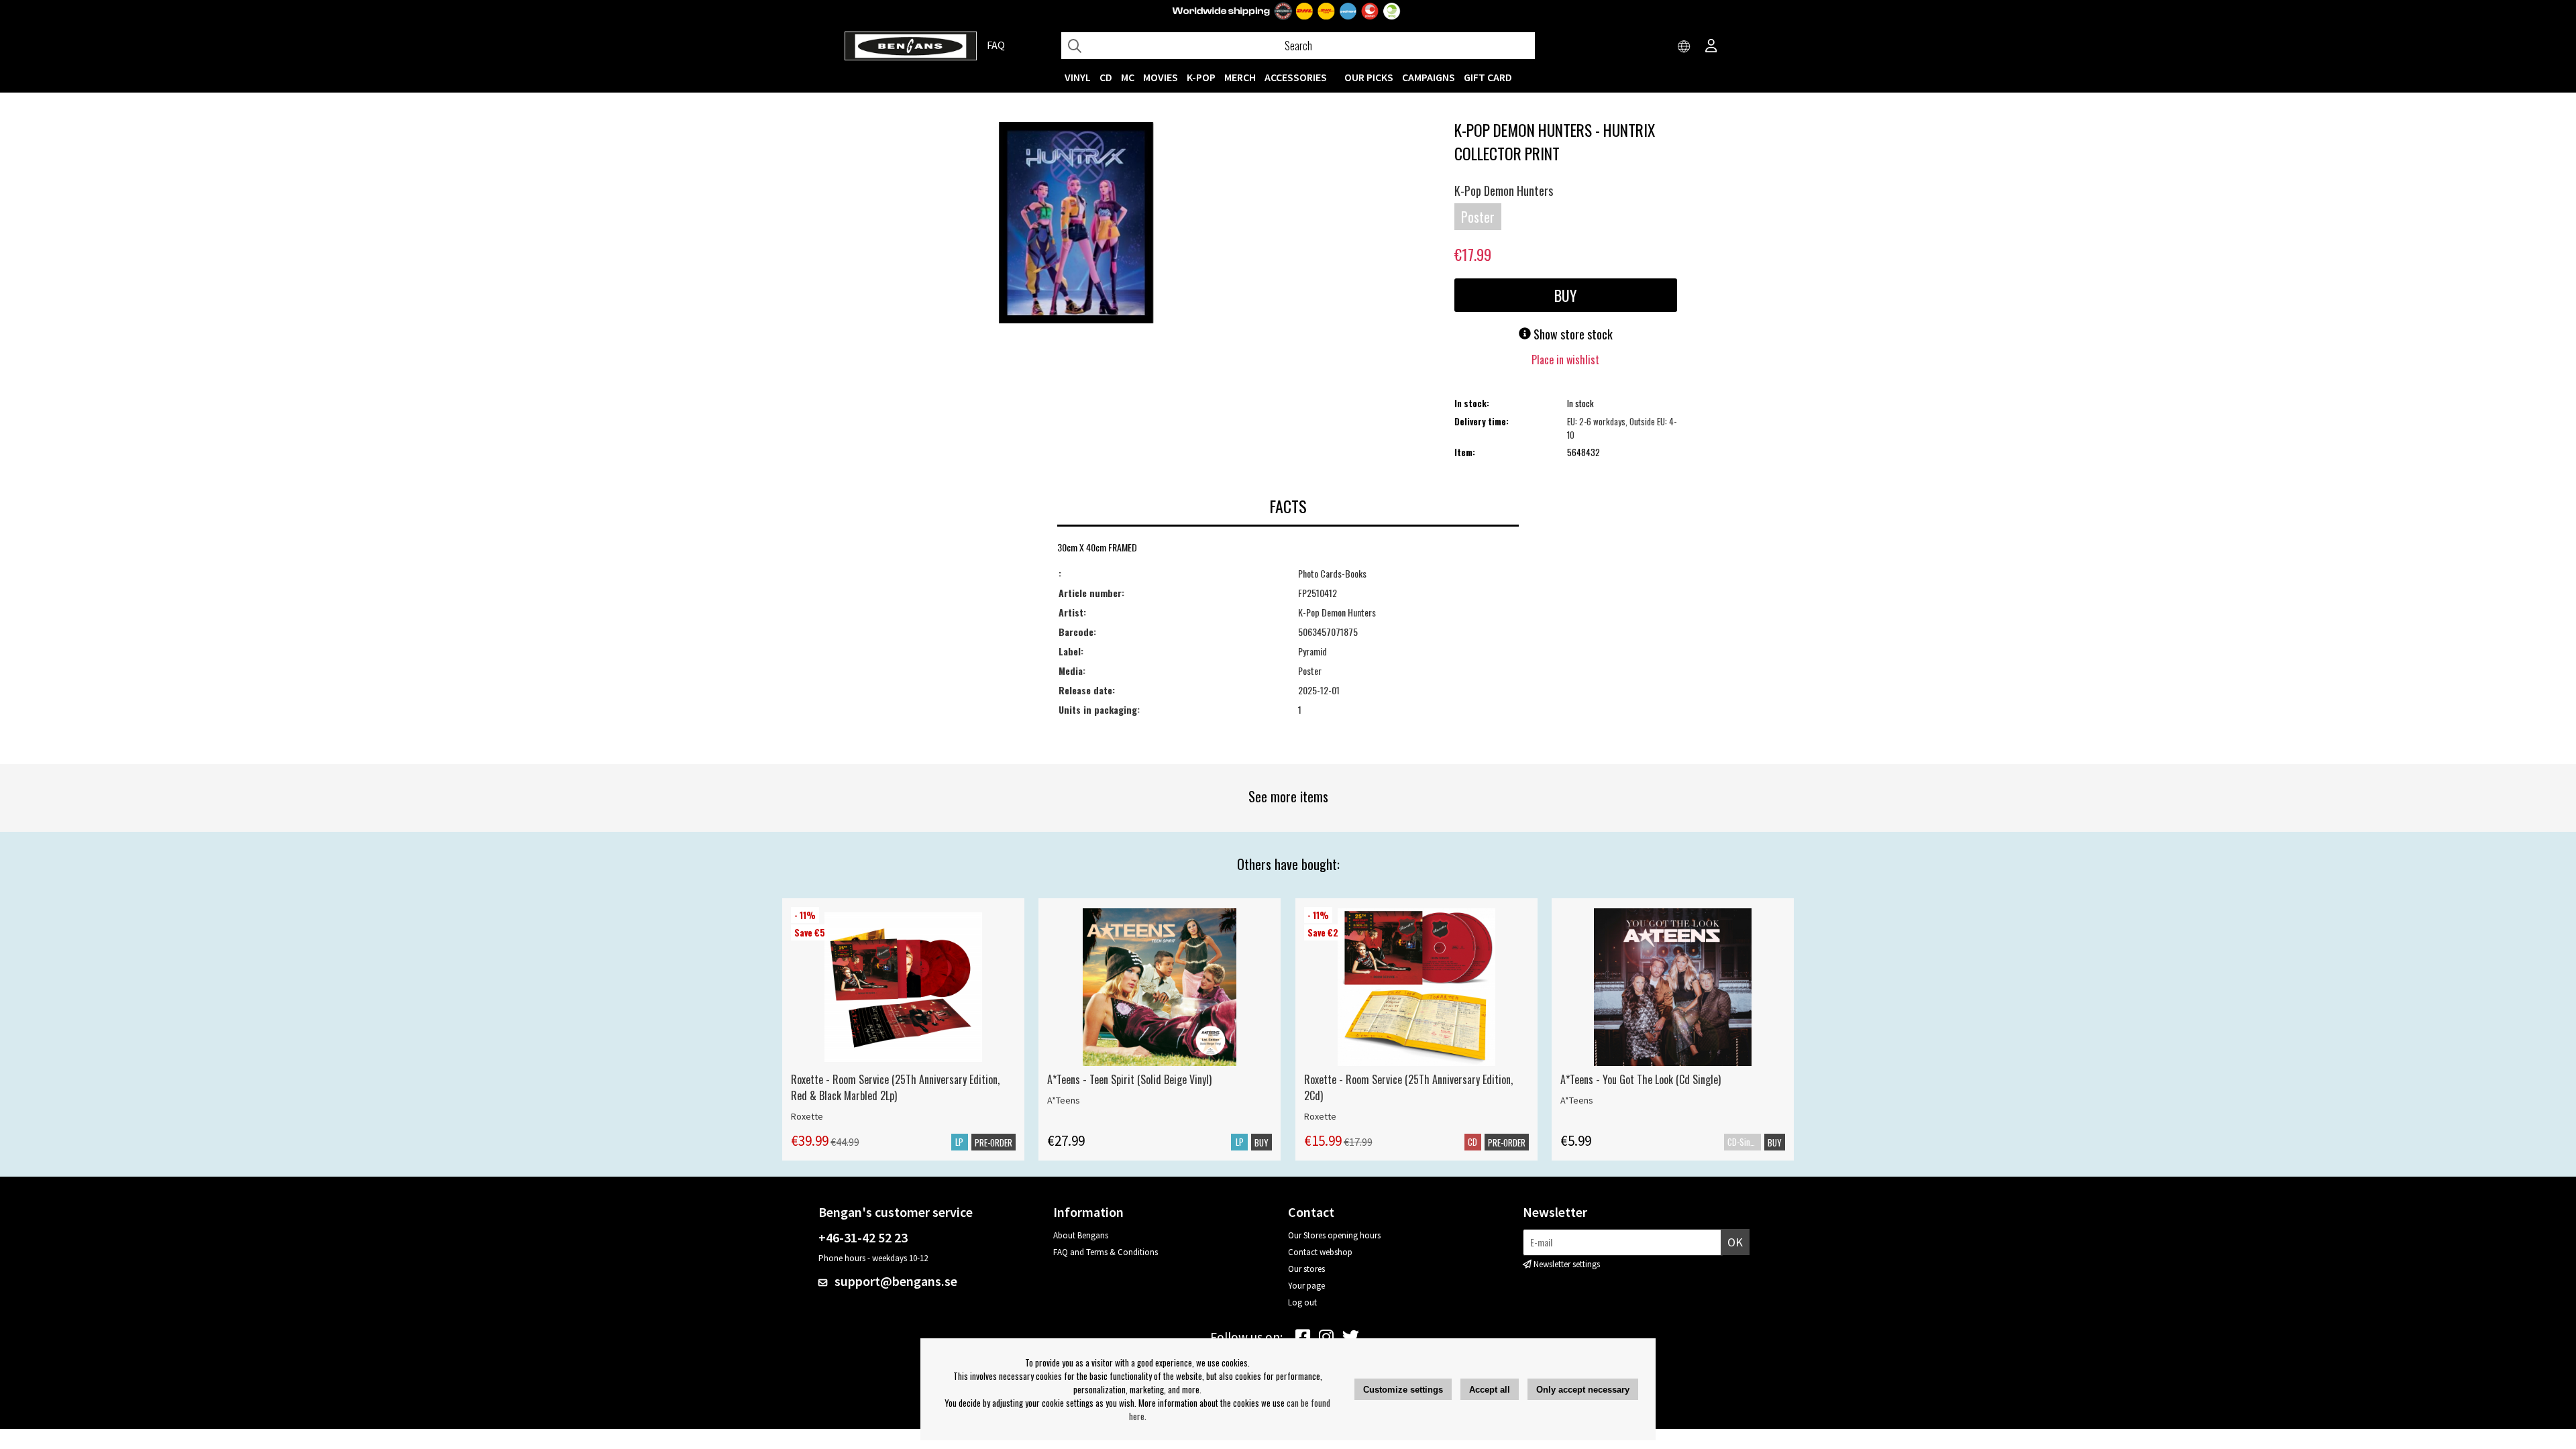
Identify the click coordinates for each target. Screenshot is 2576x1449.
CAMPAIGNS (1429, 77)
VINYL (1078, 77)
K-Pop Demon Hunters (1504, 191)
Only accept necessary (1583, 1390)
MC (1128, 77)
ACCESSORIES (1296, 77)
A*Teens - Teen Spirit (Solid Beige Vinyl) (1129, 1079)
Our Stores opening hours (1334, 1235)
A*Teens (1064, 1100)
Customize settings (1403, 1390)
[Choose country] (1684, 47)
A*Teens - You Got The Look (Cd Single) (1641, 1079)
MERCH (1240, 77)
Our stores (1306, 1269)
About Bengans (1081, 1235)
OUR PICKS (1369, 77)
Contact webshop (1320, 1252)
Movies (1161, 77)
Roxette (807, 1116)
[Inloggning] (1711, 47)
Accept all (1490, 1390)
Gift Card (1488, 77)
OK (1735, 1242)
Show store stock (1572, 334)
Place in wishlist (1565, 360)
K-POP (1201, 77)
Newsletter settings (1567, 1264)
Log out (1302, 1302)
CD (1106, 77)
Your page (1306, 1286)
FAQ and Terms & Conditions (1106, 1252)
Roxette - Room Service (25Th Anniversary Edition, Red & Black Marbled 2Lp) (895, 1087)
